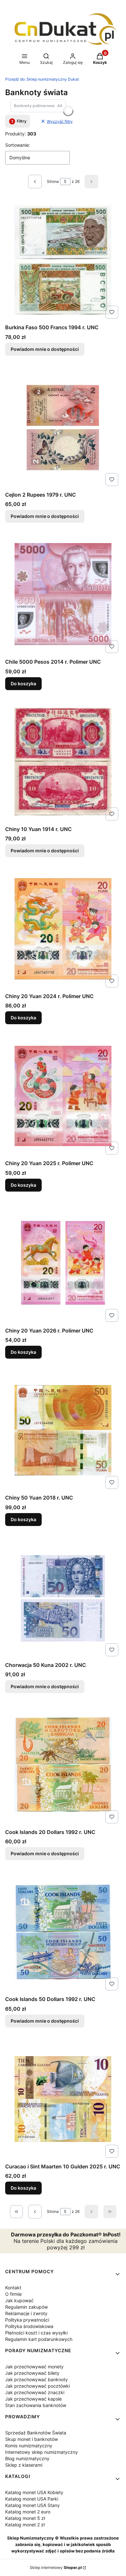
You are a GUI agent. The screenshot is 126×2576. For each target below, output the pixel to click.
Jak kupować (19, 2300)
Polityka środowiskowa (29, 2326)
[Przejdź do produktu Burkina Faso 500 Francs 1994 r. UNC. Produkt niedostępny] (63, 260)
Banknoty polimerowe (38, 106)
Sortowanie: (18, 145)
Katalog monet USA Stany (32, 2505)
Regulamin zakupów (26, 2307)
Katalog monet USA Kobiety (34, 2492)
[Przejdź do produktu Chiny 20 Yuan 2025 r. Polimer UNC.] (63, 1096)
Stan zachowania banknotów (36, 2405)
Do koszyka (23, 684)
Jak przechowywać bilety (32, 2373)
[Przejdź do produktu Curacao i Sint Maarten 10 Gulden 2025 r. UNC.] (63, 2099)
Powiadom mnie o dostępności (45, 349)
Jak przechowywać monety (34, 2367)
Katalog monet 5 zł (25, 2518)
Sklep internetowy (56, 2567)
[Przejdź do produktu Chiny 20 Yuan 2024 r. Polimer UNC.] (63, 929)
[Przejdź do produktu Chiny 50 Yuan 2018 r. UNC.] (63, 1430)
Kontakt (13, 2288)
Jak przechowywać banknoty (37, 2379)
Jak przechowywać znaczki (35, 2392)
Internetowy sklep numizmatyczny (42, 2452)
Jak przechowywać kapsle (33, 2399)
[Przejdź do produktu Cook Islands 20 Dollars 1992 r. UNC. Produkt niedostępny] (63, 1765)
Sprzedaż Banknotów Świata (36, 2433)
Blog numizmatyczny (27, 2458)
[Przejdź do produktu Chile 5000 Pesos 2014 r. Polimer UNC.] (63, 594)
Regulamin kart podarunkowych (39, 2339)
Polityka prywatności (27, 2320)
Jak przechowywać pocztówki (37, 2386)
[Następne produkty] (91, 2212)
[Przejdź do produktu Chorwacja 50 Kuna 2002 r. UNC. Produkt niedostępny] (63, 1598)
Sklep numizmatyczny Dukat (42, 79)
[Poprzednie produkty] (35, 2212)
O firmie (13, 2294)
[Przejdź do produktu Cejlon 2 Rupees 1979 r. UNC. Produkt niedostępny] (63, 427)
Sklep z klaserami (24, 2465)
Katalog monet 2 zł (25, 2525)
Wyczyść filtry (60, 121)
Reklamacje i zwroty (26, 2313)
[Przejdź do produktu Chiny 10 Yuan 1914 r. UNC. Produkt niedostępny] (63, 762)
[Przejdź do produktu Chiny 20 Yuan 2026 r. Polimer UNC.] (63, 1263)
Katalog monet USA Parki (32, 2499)
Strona (53, 181)
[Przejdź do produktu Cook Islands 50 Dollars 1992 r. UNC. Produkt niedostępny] (63, 1932)
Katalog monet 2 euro (28, 2512)
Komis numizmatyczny (29, 2446)
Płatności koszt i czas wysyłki (36, 2333)
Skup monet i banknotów (31, 2439)
